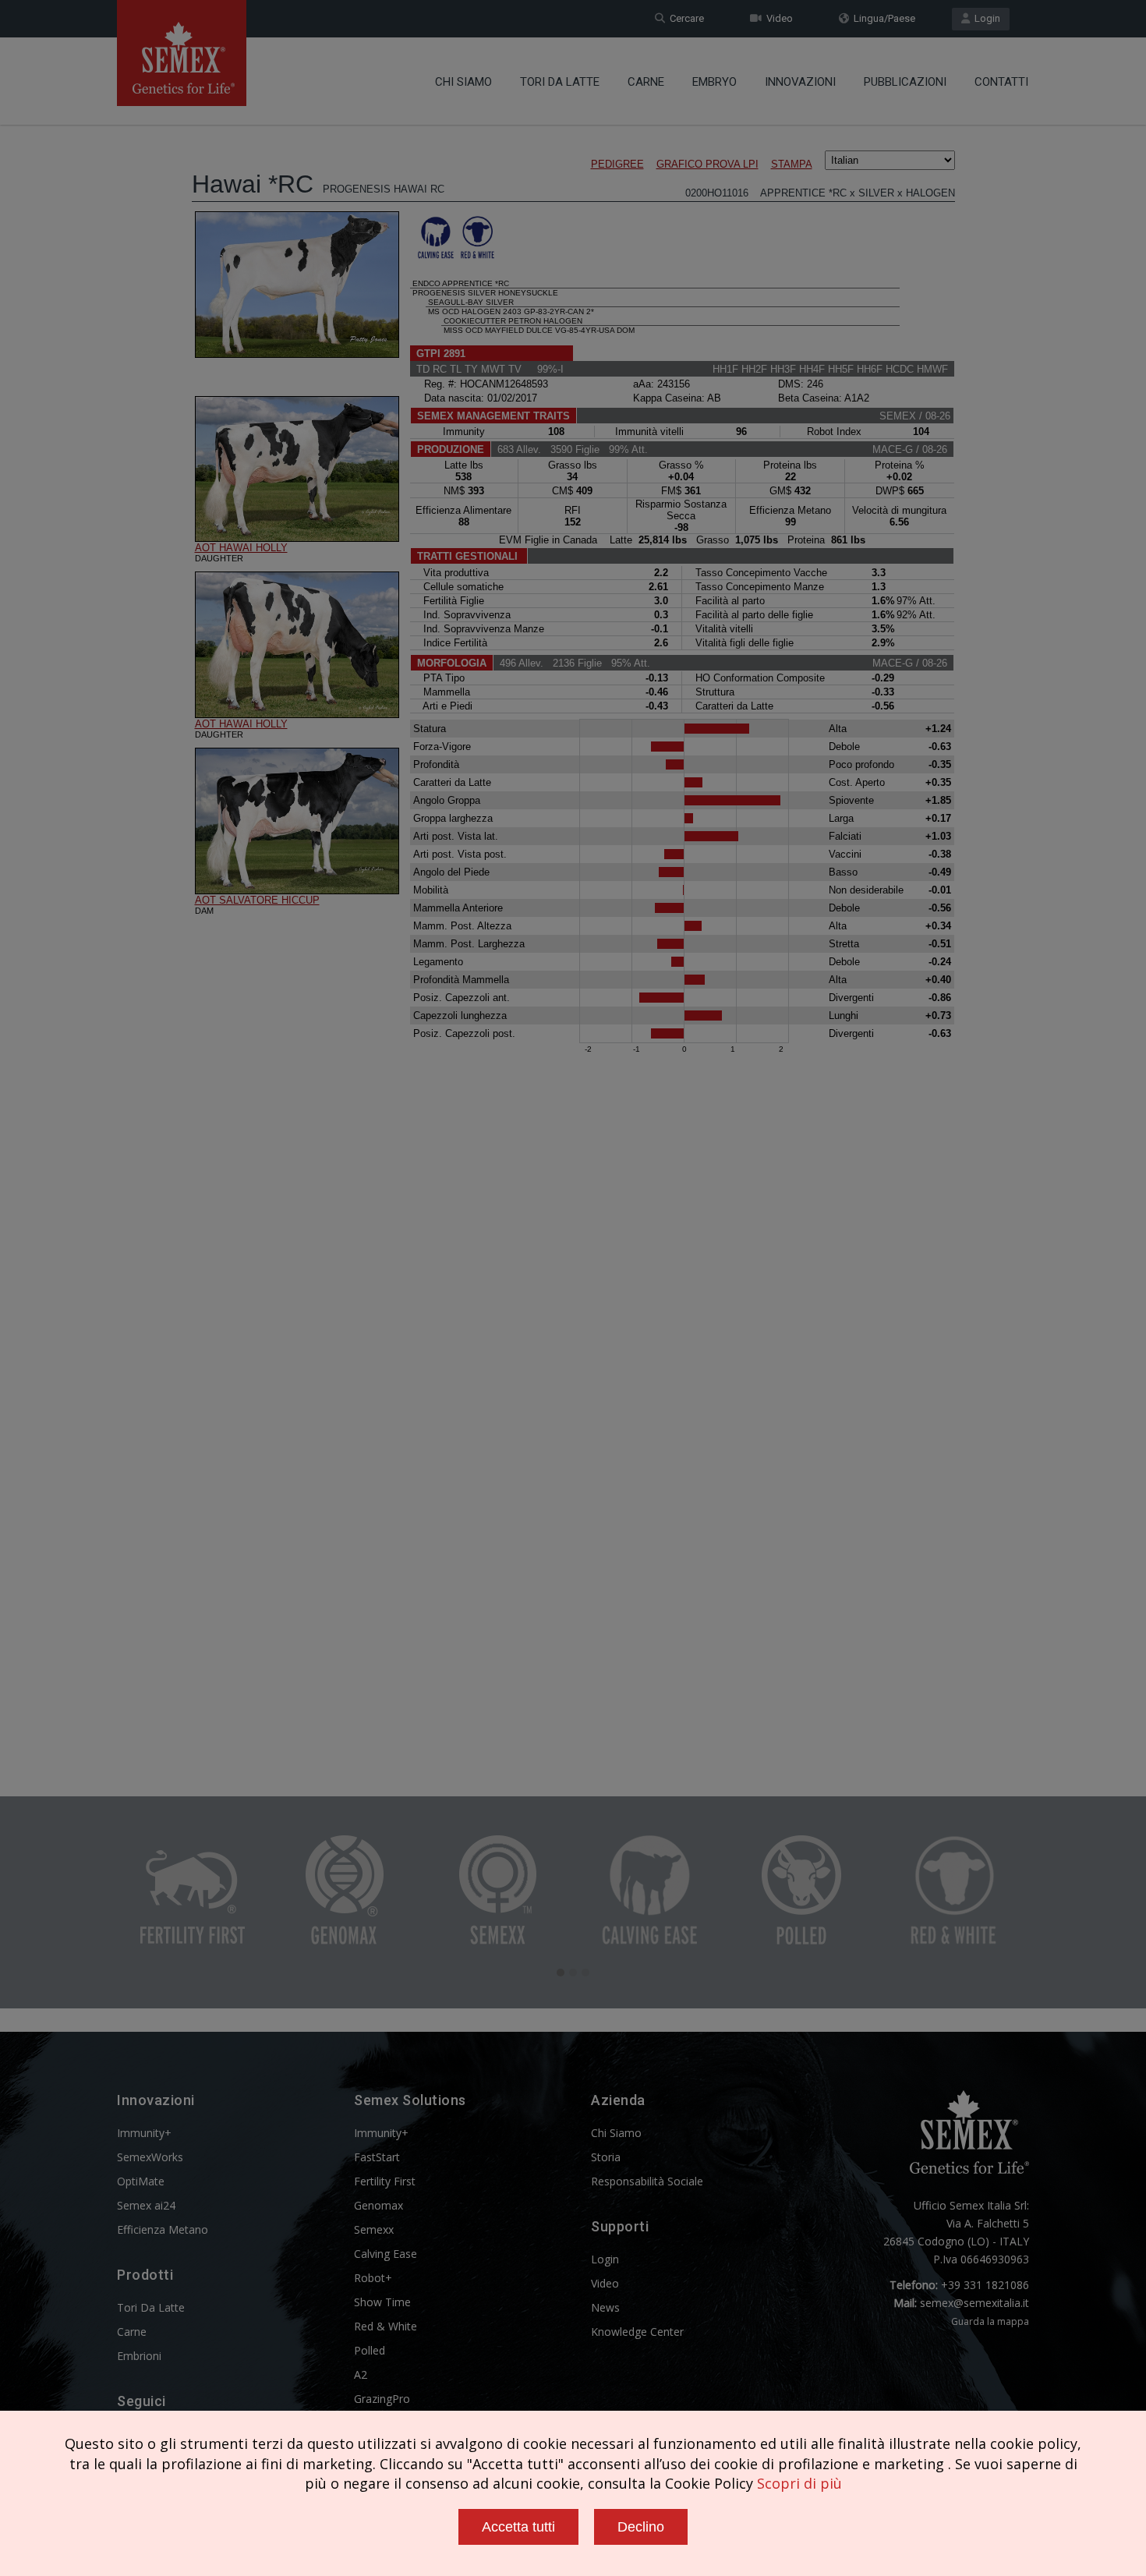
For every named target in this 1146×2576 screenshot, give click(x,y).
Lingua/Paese (882, 18)
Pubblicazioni (905, 82)
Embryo (714, 82)
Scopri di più (799, 2483)
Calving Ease (386, 2254)
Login (985, 18)
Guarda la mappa (990, 2321)
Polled (370, 2350)
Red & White (386, 2326)
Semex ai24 (146, 2205)
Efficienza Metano (163, 2229)
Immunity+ (144, 2133)
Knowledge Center (637, 2332)
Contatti (1001, 82)
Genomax (378, 2205)
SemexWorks (150, 2157)
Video (777, 18)
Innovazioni (800, 82)
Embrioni (139, 2356)
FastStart (377, 2157)
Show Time (382, 2302)
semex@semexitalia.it (974, 2303)
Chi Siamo (463, 82)
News (605, 2307)
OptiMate (141, 2181)
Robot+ (373, 2278)
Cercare (684, 18)
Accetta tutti (518, 2527)
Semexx (374, 2229)
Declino (641, 2527)
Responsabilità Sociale (647, 2181)
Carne (646, 82)
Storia (606, 2157)
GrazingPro (382, 2399)
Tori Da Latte (560, 82)
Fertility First (385, 2181)
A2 (361, 2374)
